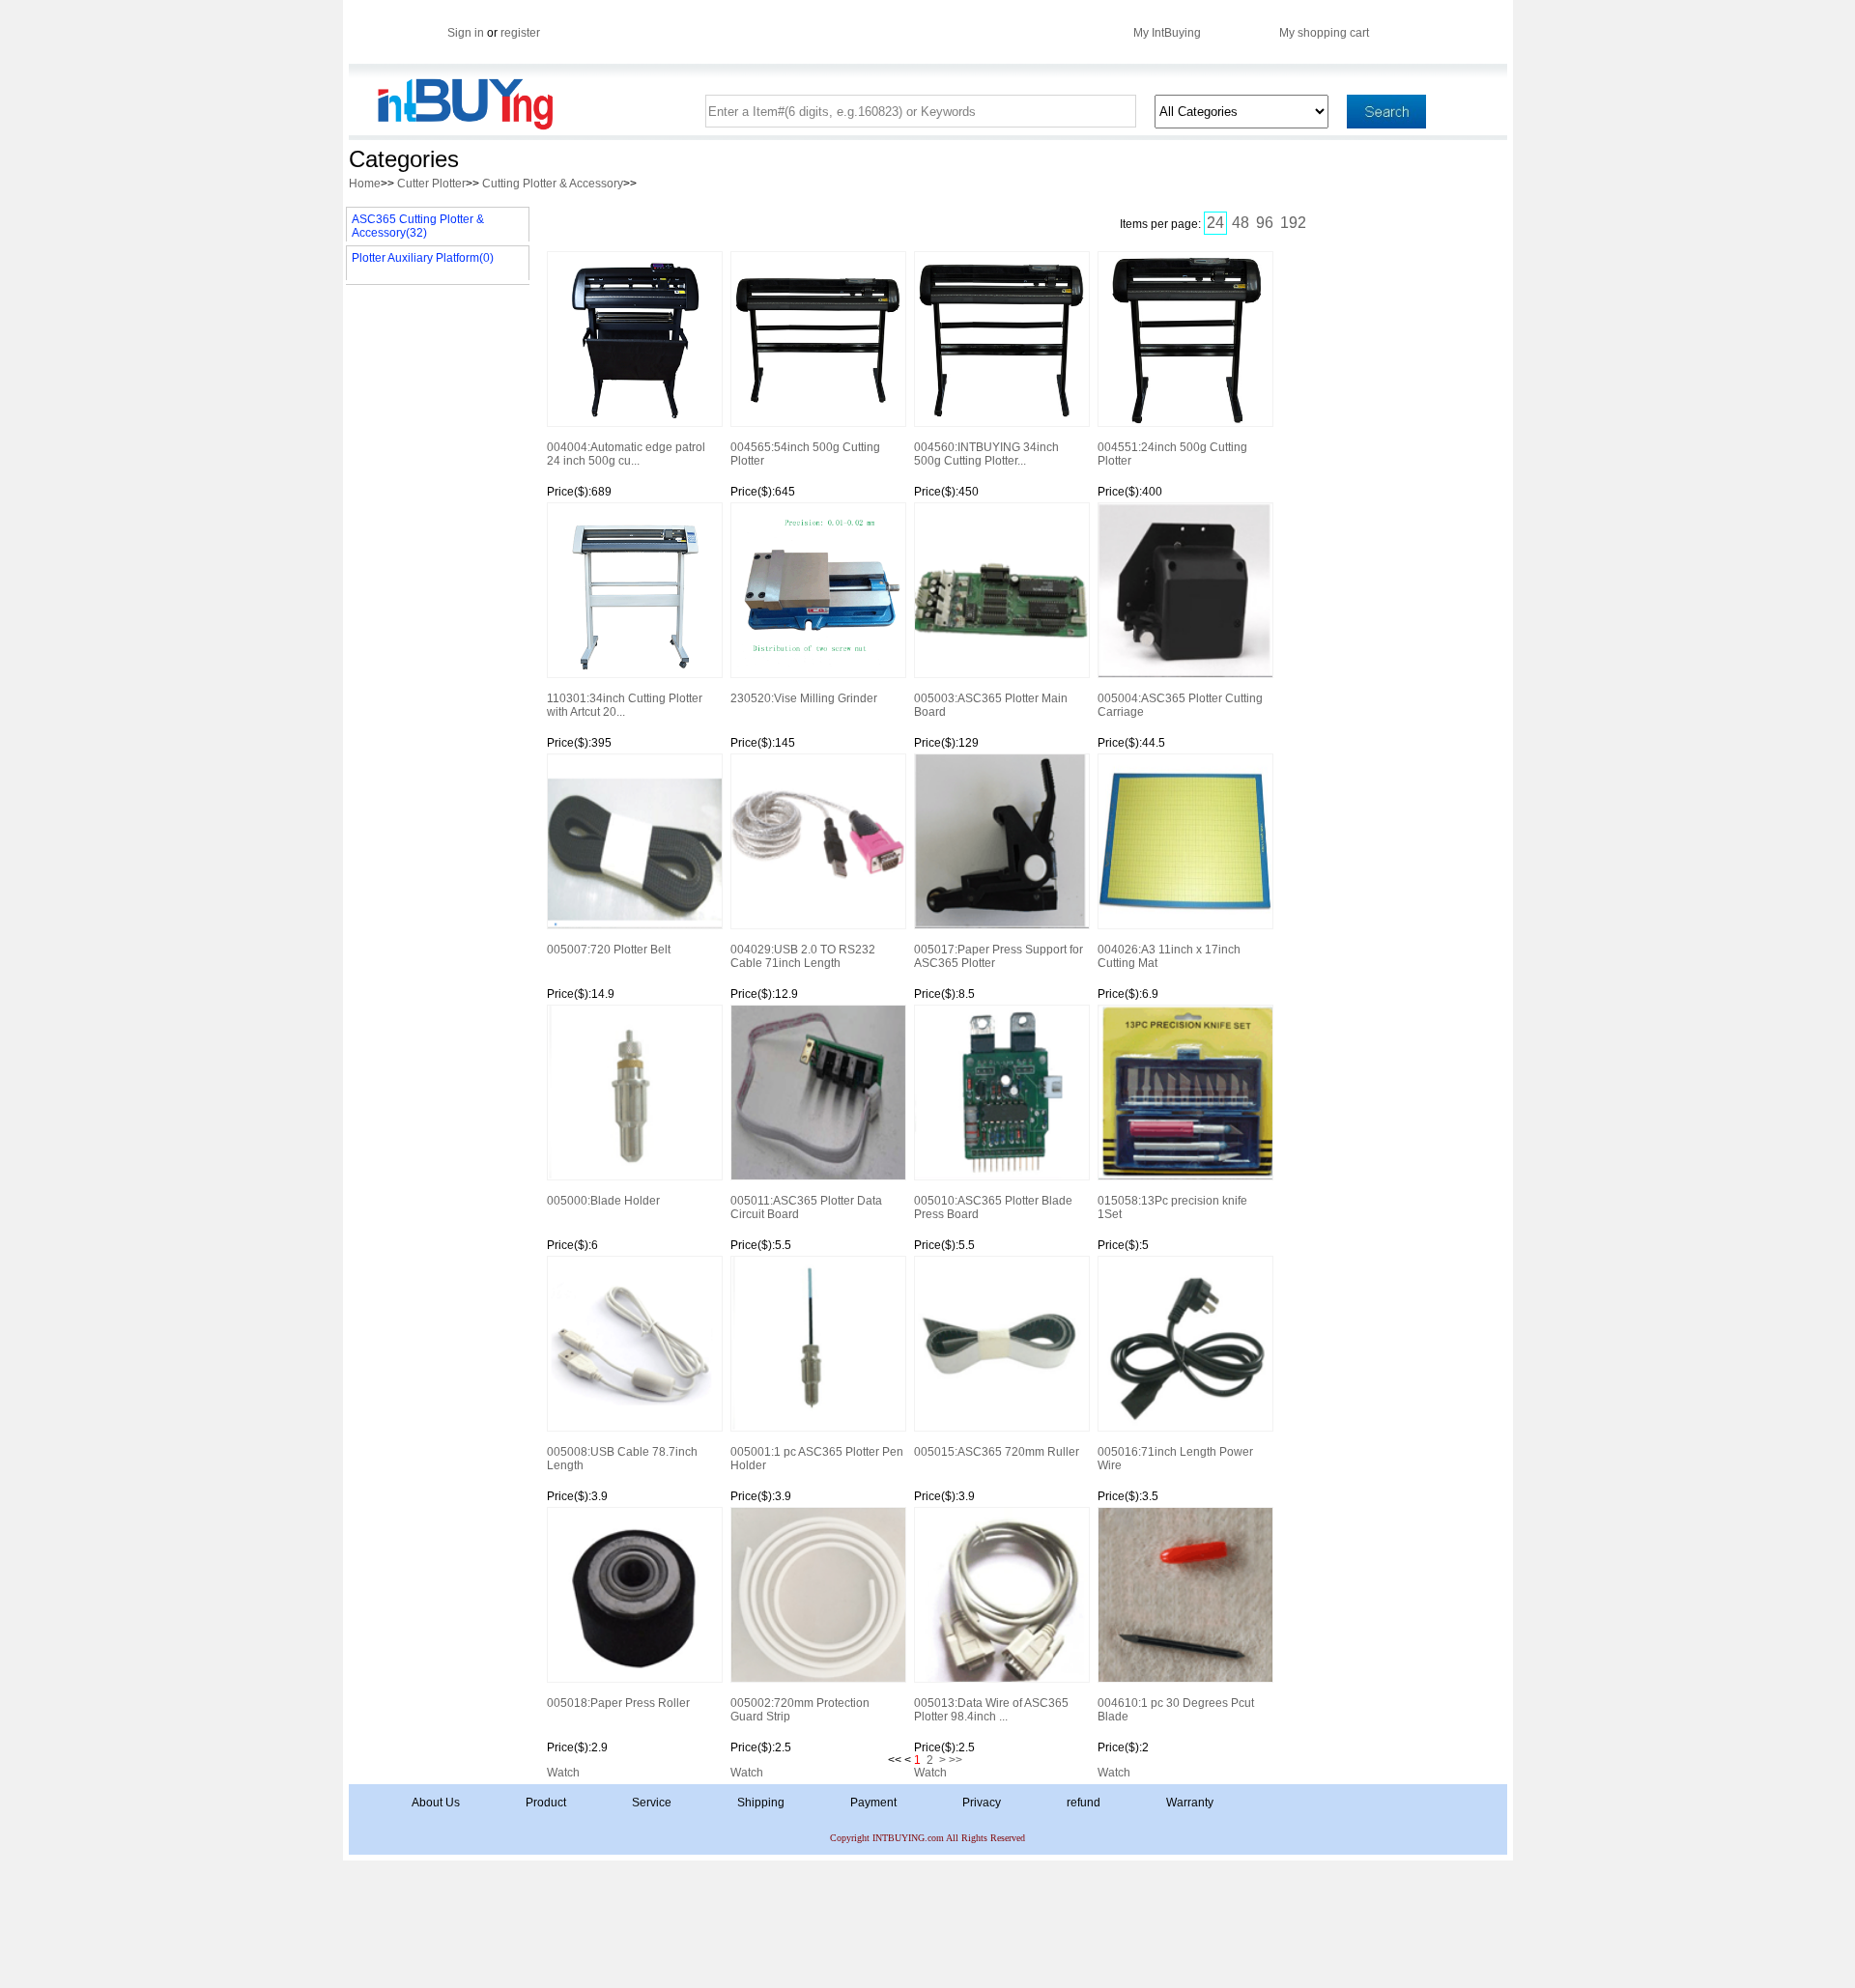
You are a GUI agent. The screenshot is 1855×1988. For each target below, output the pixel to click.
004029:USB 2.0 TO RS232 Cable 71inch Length (803, 956)
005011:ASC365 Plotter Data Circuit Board (806, 1207)
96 (1265, 223)
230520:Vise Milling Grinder (804, 698)
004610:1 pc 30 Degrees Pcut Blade (1176, 1710)
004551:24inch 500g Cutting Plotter (1172, 454)
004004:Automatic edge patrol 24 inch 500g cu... (626, 454)
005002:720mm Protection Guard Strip (800, 1710)
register (520, 33)
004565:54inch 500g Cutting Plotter (805, 454)
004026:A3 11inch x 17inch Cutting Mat (1169, 956)
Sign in (466, 33)
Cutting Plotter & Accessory (553, 184)
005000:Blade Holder (603, 1201)
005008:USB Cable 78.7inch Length (622, 1459)
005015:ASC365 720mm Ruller (997, 1452)
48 (1241, 223)
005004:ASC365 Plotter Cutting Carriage (1180, 705)
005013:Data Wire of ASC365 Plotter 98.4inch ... (991, 1710)
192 (1293, 223)
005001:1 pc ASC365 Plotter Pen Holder (817, 1459)
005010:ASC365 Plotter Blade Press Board (993, 1207)
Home (365, 184)
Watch (563, 1773)
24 (1215, 223)
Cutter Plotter (431, 184)
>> (956, 1760)
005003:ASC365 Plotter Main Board (991, 705)
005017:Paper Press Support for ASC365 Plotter (999, 956)
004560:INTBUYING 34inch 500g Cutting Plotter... (986, 454)
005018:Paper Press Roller (618, 1703)
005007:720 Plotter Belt (609, 950)
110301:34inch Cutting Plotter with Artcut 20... (625, 705)
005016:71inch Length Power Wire (1175, 1459)
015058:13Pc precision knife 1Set (1172, 1207)
